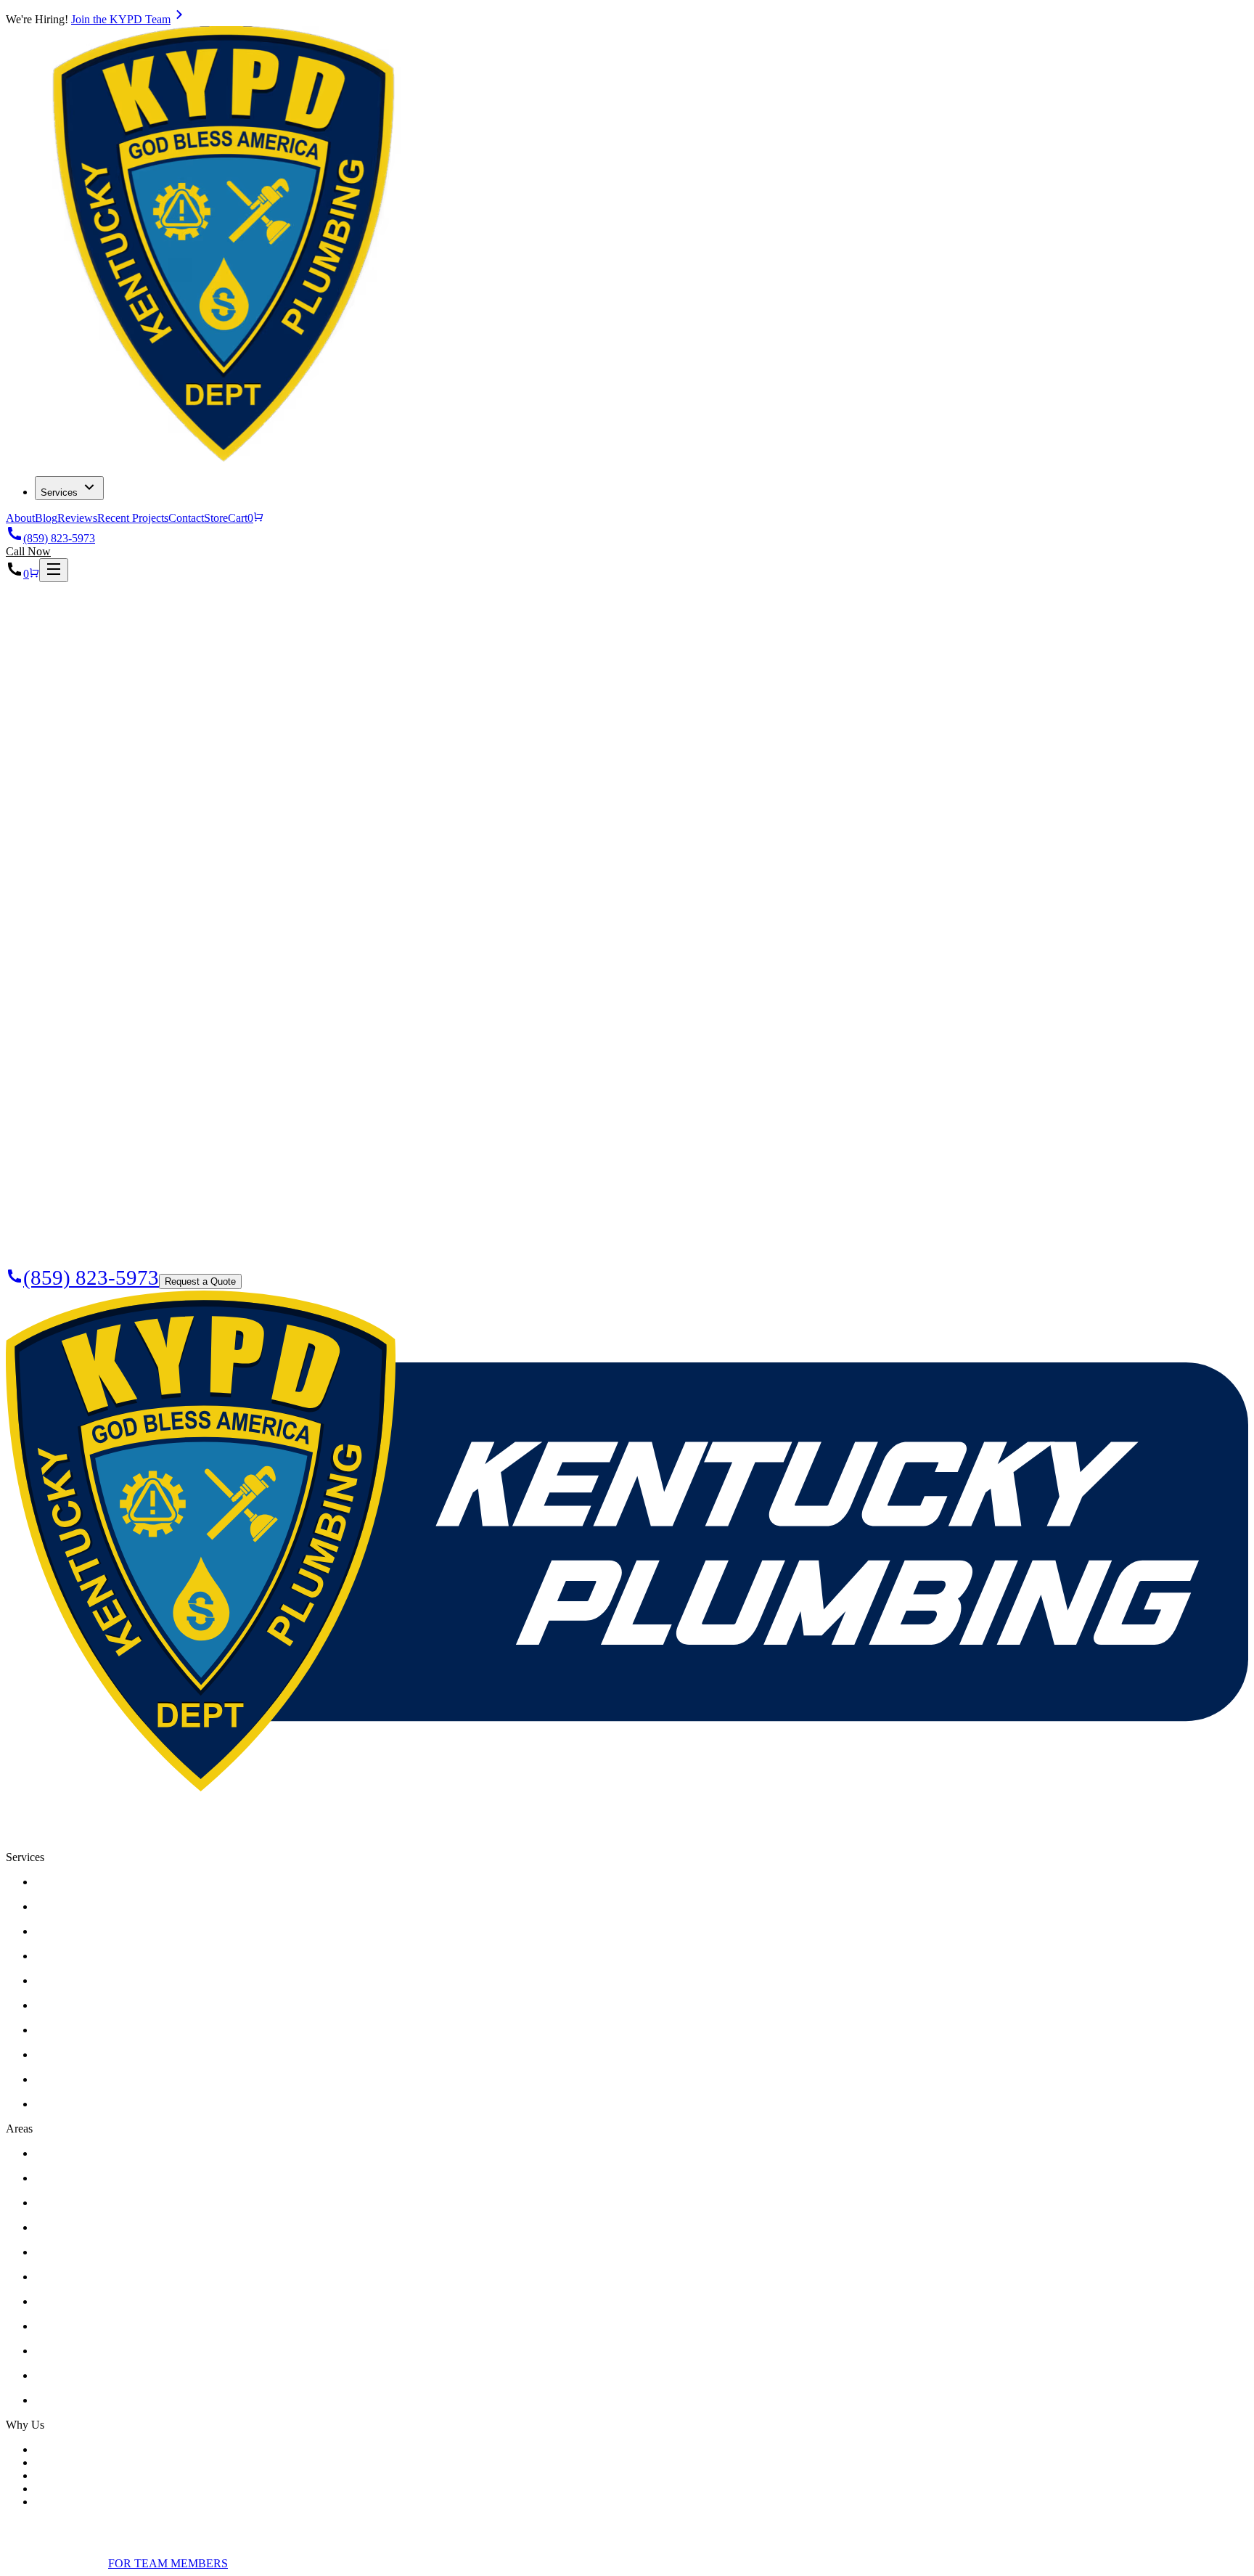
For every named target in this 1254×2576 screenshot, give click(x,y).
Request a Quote (66, 777)
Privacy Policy (39, 2563)
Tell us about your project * (90, 876)
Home (49, 606)
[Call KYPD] (15, 574)
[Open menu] (54, 570)
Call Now (28, 551)
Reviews (77, 518)
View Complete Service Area (102, 2400)
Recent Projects (133, 518)
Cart (241, 518)
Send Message (65, 945)
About (20, 518)
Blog (46, 518)
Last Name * (57, 816)
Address (69, 862)
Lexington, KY (243, 1844)
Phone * (46, 847)
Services (59, 492)
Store (216, 518)
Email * (45, 831)
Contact (186, 518)
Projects (53, 639)
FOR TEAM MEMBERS (168, 2563)
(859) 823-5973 (59, 538)
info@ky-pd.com (152, 1844)
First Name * (57, 801)
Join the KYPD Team (121, 19)
